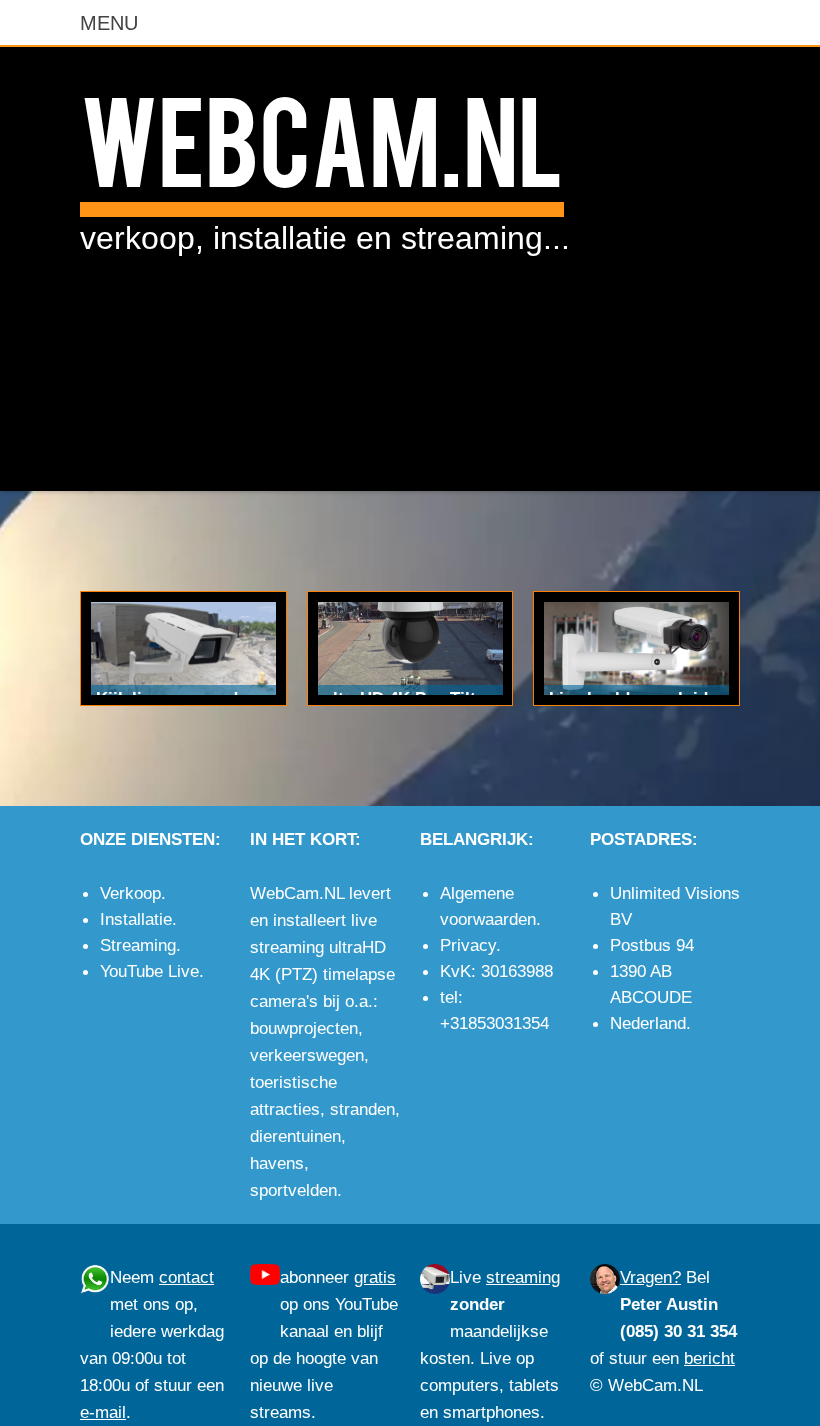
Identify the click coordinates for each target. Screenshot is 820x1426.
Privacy (468, 945)
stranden (362, 1109)
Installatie (136, 919)
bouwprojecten (304, 1028)
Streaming (138, 945)
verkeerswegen (307, 1055)
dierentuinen (295, 1136)
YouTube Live (149, 971)
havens (277, 1163)
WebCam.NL (322, 136)
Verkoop (130, 893)
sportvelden (293, 1190)
